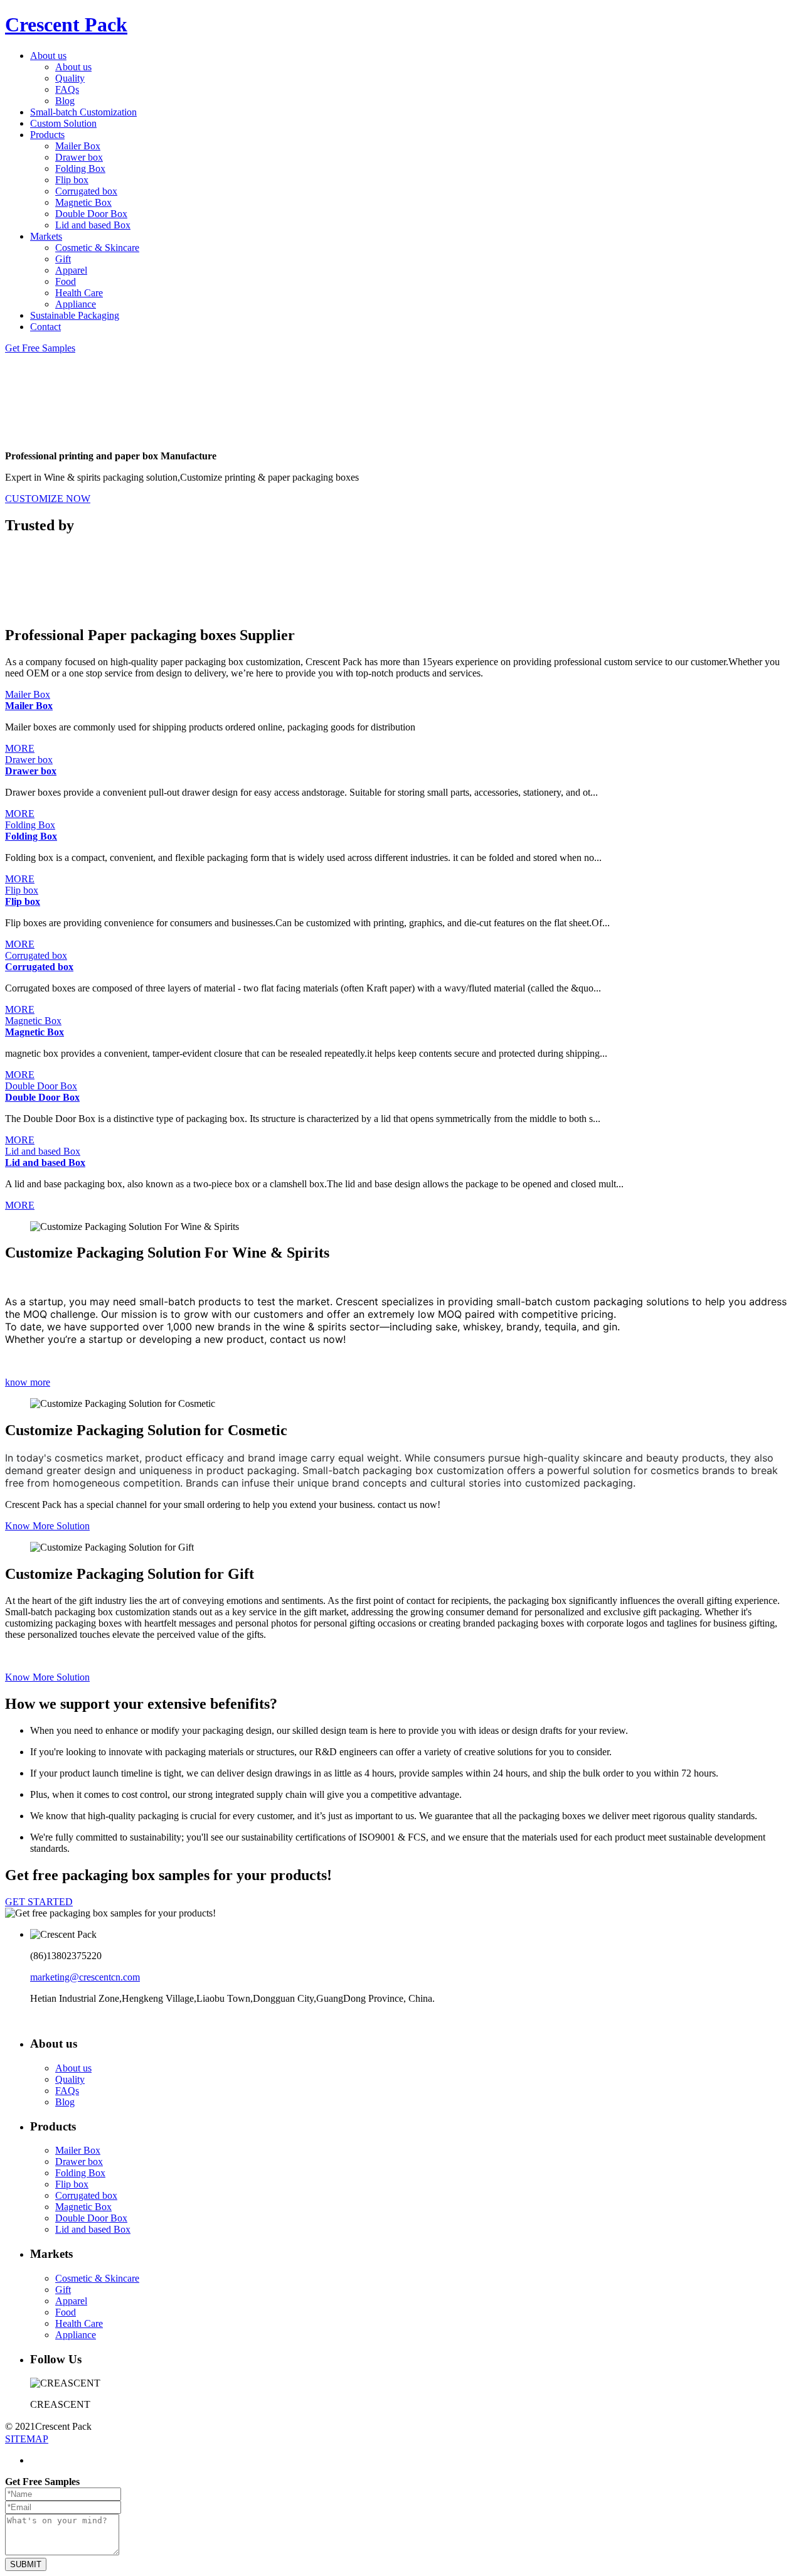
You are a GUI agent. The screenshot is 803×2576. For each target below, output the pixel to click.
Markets (46, 236)
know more (28, 1382)
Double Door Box (91, 214)
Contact (45, 327)
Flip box (72, 180)
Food (66, 281)
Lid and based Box (93, 225)
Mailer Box (78, 146)
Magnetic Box (83, 202)
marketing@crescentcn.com (85, 1977)
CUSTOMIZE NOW (48, 499)
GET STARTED (39, 1902)
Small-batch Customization (83, 112)
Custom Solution (63, 123)
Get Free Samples (40, 348)
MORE (20, 748)
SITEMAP (27, 2439)
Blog (65, 101)
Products (47, 135)
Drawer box (79, 157)
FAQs (67, 89)
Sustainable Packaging (75, 315)
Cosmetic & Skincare (97, 248)
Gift (63, 259)
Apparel (71, 270)
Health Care (79, 293)
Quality (70, 78)
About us (48, 56)
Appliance (76, 304)
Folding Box (80, 168)
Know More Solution (47, 1526)
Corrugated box (86, 191)
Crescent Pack (66, 24)
